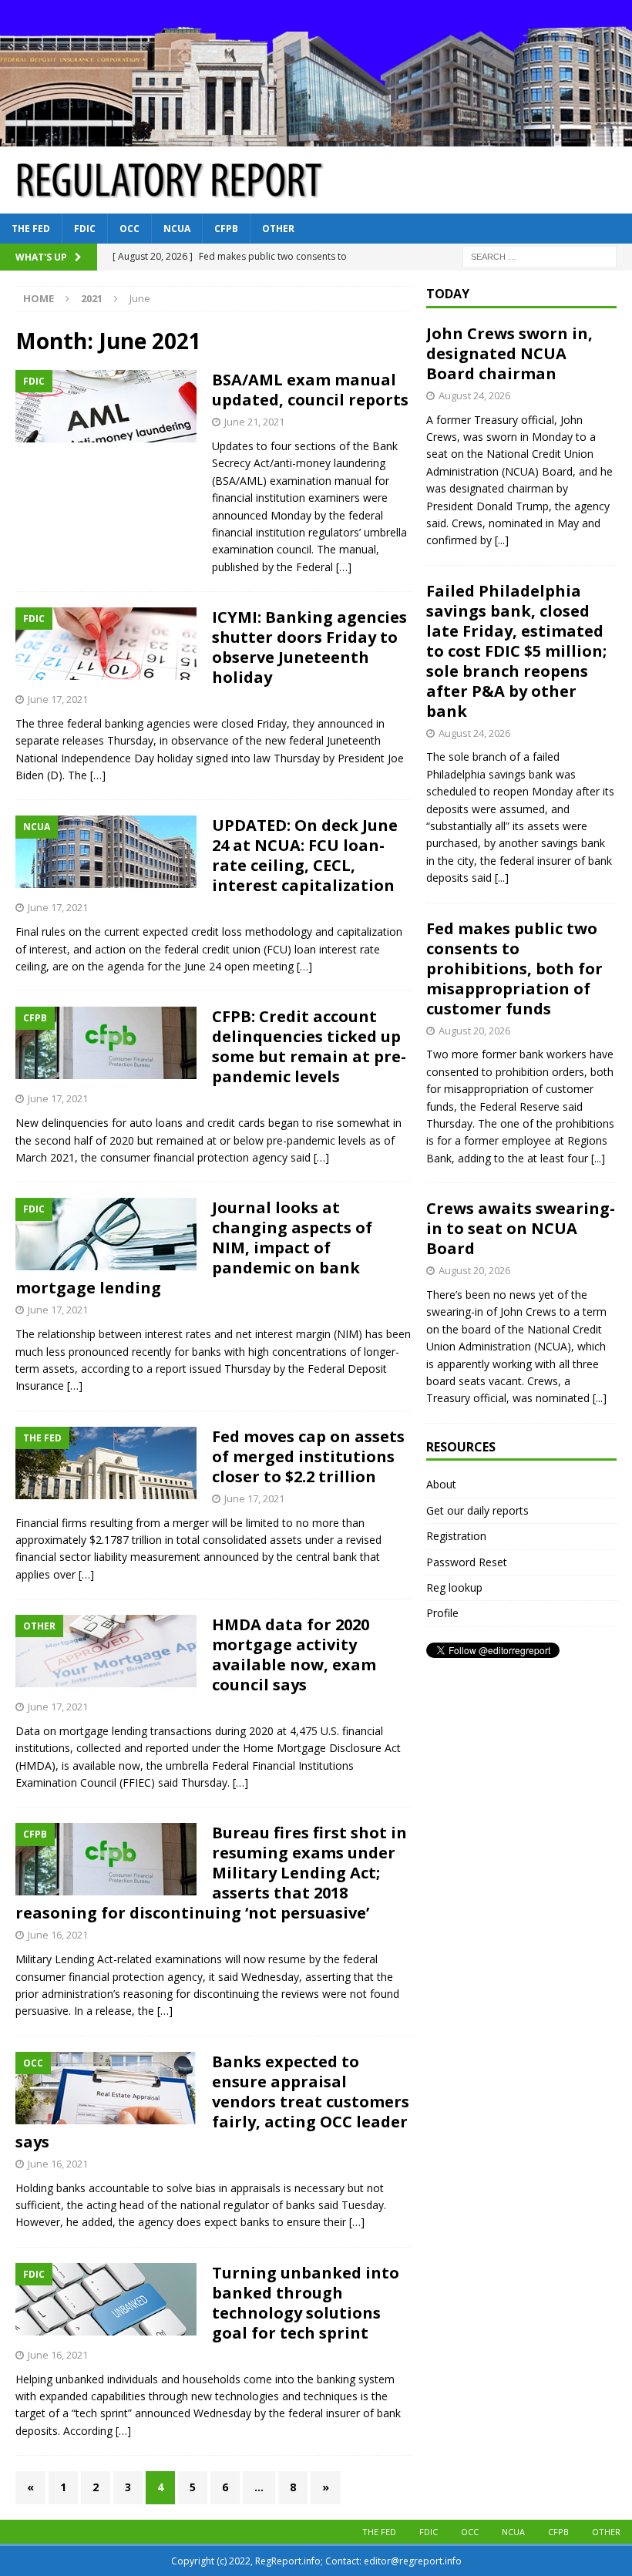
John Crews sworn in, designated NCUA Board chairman (509, 353)
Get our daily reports (477, 1510)
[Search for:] (540, 256)
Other (278, 229)
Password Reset (467, 1562)
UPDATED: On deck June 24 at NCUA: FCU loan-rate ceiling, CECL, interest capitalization (305, 855)
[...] (502, 540)
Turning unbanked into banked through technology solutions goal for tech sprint (306, 2303)
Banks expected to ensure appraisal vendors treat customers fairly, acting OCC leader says (212, 2102)
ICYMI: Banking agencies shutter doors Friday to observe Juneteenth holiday (309, 647)
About (441, 1484)
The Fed (31, 229)
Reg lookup (454, 1587)
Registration (456, 1536)
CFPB (226, 229)
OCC (129, 229)
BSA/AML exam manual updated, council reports (310, 390)
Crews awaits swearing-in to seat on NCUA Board (521, 1228)
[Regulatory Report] (316, 137)
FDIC (85, 229)
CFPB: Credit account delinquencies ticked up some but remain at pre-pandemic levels (309, 1046)
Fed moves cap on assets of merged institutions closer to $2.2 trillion (308, 1456)
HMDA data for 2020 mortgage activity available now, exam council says (294, 1655)
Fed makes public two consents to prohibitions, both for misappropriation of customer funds (514, 969)
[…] (344, 567)
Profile (442, 1613)
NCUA (177, 229)
